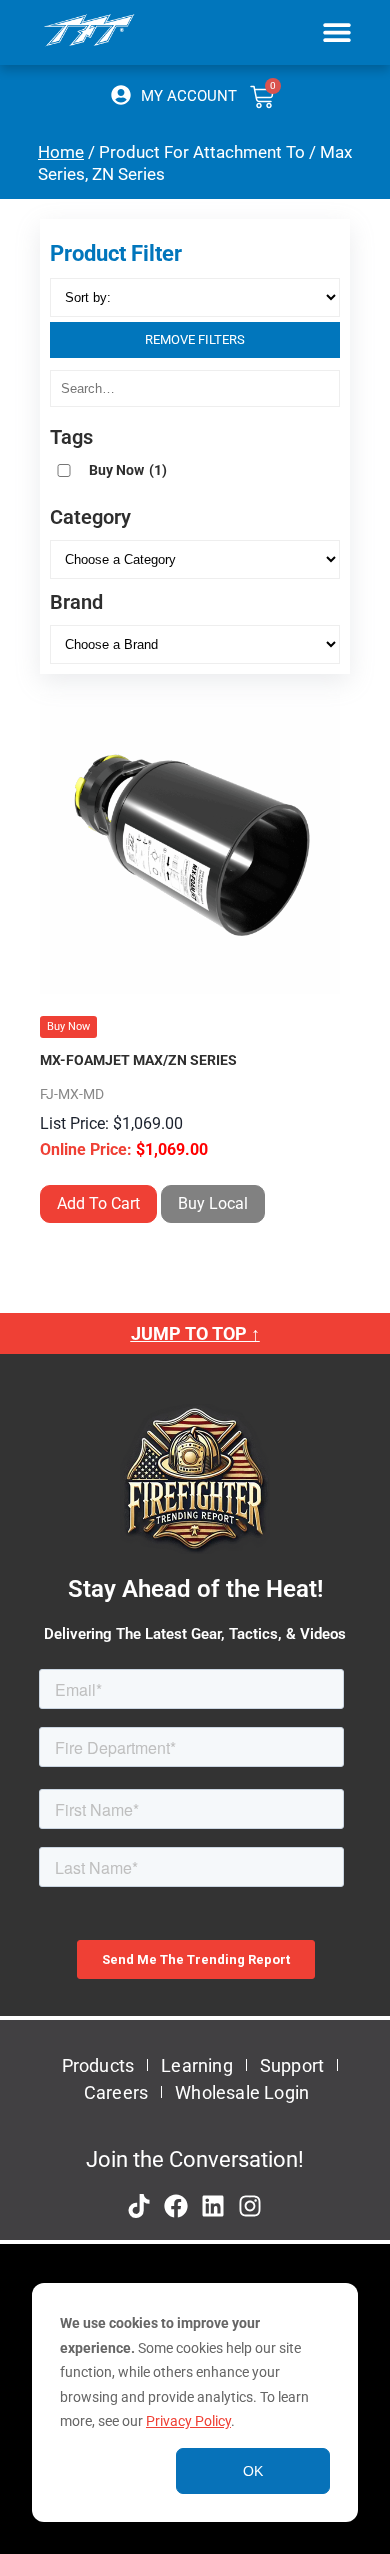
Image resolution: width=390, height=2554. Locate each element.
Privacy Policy (188, 2421)
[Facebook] (176, 2206)
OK (253, 2471)
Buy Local (213, 1203)
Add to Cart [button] (98, 1203)
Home (61, 152)
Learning (197, 2065)
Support (292, 2065)
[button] (337, 31)
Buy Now (128, 470)
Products (98, 2065)
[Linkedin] (213, 2206)
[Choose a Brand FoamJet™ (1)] (195, 644)
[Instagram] (250, 2206)
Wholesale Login (242, 2092)
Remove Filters (195, 339)
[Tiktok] (139, 2206)
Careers (116, 2092)
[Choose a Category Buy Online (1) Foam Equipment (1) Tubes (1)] (195, 559)
